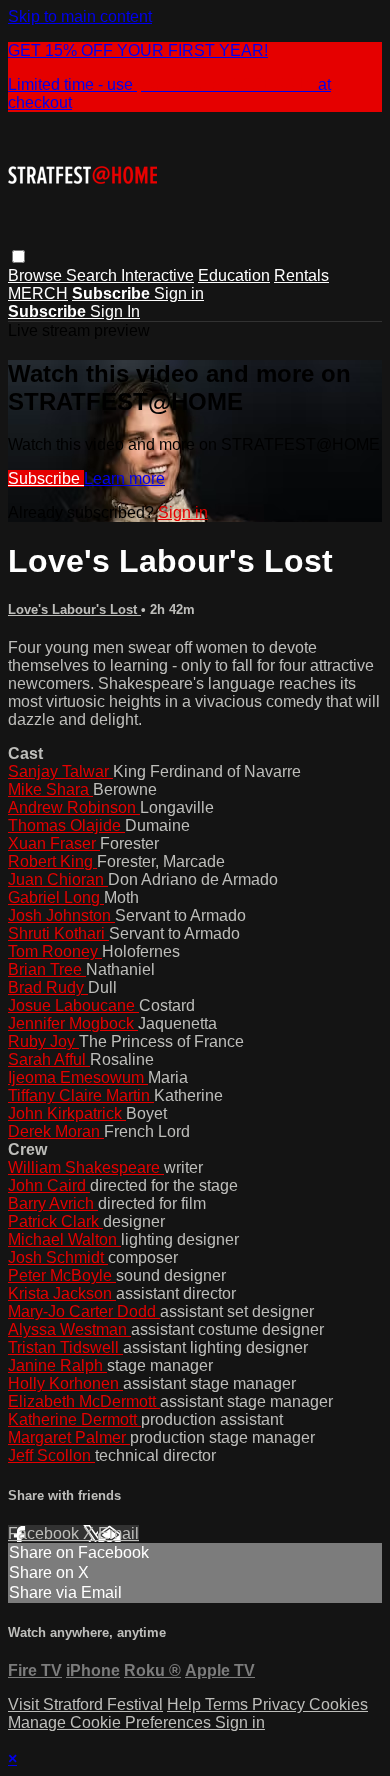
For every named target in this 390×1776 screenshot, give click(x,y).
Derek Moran (56, 1131)
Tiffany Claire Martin (81, 1095)
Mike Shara (50, 789)
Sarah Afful (49, 1059)
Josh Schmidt (58, 1257)
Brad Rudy (48, 987)
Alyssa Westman (69, 1329)
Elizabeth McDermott (84, 1401)
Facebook (45, 1533)
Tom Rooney (55, 951)
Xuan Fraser (54, 843)
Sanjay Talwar (60, 771)
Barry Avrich (53, 1203)
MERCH (38, 293)
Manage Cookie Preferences (111, 1722)
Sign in (179, 293)
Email (118, 1533)
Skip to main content (80, 16)
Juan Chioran (58, 879)
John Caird (49, 1185)
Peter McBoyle (62, 1275)
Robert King (52, 861)
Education (234, 275)
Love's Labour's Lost (74, 609)
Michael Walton (64, 1239)
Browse (37, 275)
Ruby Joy (43, 1041)
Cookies (338, 1704)
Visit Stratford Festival (85, 1704)
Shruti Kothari (58, 933)
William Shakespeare (86, 1167)
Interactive (157, 275)
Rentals (301, 275)
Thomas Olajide (66, 825)
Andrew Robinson (74, 807)
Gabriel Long (56, 897)
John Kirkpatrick (67, 1113)
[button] (18, 256)
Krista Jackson (62, 1293)
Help (186, 1704)
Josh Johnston (61, 915)
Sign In (115, 311)
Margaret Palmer (69, 1437)
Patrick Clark (55, 1221)
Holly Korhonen (65, 1383)
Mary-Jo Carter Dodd (84, 1311)
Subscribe (46, 478)
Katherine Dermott (74, 1419)
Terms (228, 1704)
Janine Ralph (57, 1365)
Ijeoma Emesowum (78, 1077)
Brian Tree (47, 969)
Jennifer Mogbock (73, 1023)
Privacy (280, 1704)
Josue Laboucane (73, 1005)
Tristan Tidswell (65, 1347)
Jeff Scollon (51, 1455)
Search (93, 275)
